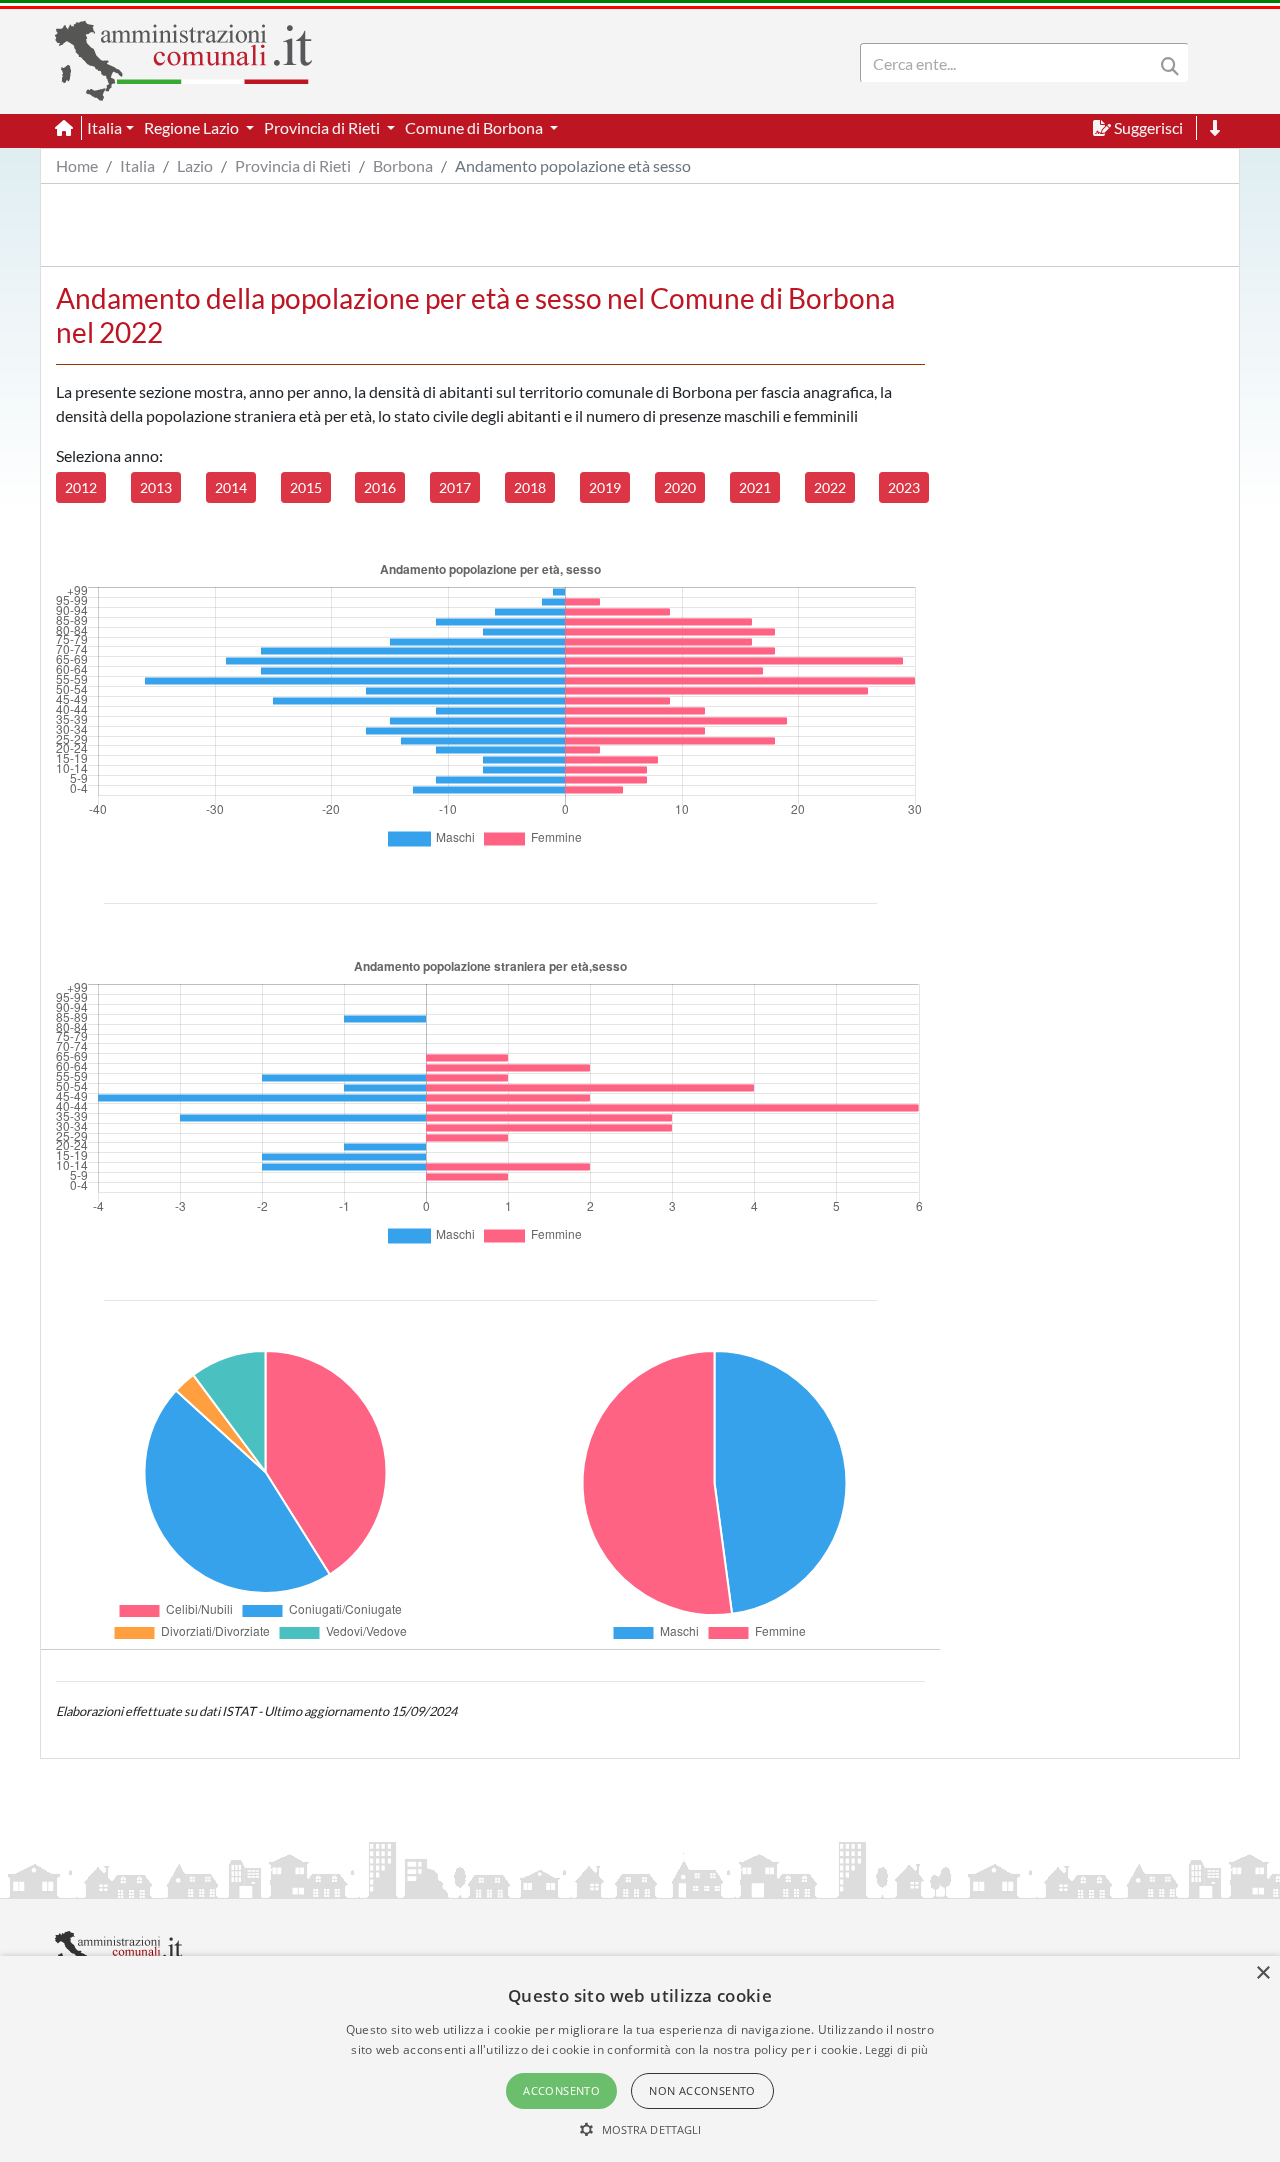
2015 (306, 487)
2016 (380, 487)
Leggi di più (897, 2049)
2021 (755, 487)
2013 (156, 487)
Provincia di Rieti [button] (323, 127)
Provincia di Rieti (293, 165)
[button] (640, 2129)
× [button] (1262, 1973)
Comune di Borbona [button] (475, 127)
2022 (830, 487)
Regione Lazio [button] (193, 127)
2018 (530, 487)
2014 (231, 487)
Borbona (403, 165)
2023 (904, 487)
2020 (680, 487)
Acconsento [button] (561, 2090)
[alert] (640, 2059)
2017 (455, 487)
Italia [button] (104, 127)
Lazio (195, 165)
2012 (81, 487)
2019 (605, 487)
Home (77, 165)
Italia (137, 165)
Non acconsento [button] (702, 2090)
